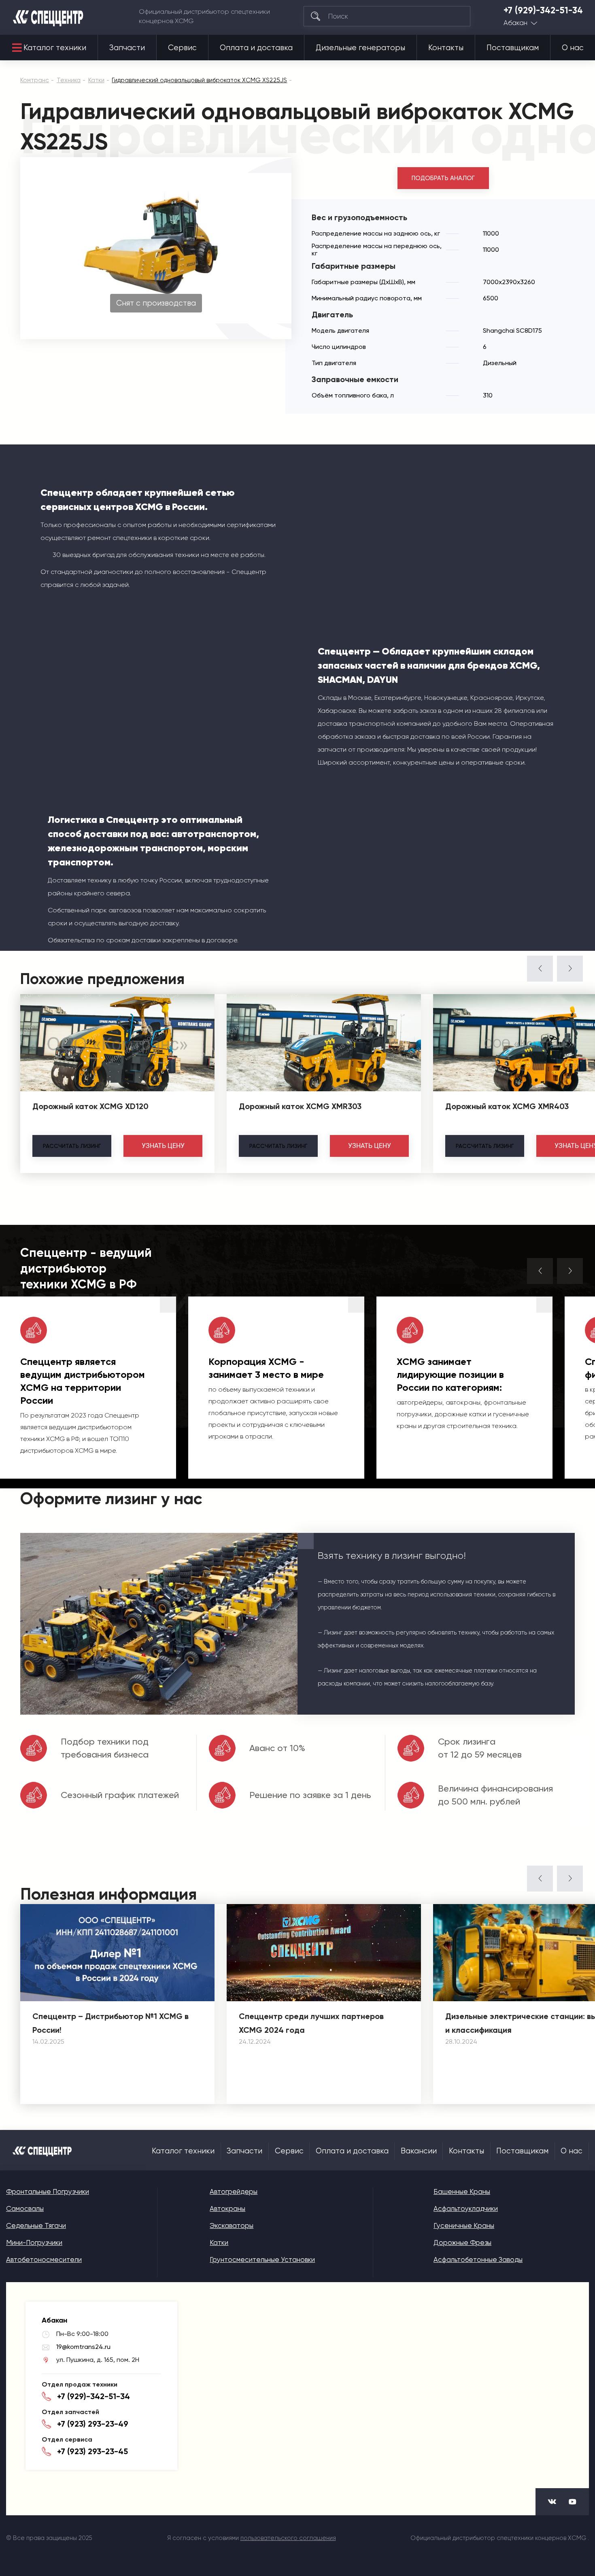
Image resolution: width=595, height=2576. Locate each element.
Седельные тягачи (36, 2225)
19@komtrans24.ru (83, 2347)
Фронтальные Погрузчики (48, 2191)
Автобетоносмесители (44, 2259)
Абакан (515, 23)
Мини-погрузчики (34, 2242)
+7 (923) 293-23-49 (93, 2424)
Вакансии (419, 2151)
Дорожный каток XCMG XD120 (90, 1106)
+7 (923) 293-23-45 (92, 2451)
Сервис (182, 48)
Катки (219, 2242)
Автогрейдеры (234, 2191)
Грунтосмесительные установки (262, 2259)
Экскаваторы (232, 2225)
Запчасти (127, 48)
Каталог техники (55, 48)
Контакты (446, 48)
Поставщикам (513, 48)
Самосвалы (25, 2208)
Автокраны (227, 2208)
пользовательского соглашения (288, 2538)
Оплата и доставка (256, 48)
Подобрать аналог (443, 178)
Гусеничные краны (464, 2225)
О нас (573, 48)
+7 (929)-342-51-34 (543, 11)
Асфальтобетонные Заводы (478, 2259)
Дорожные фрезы (462, 2242)
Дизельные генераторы (360, 48)
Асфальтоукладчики (466, 2208)
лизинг (72, 1146)
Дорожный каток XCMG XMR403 (507, 1106)
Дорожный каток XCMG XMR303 (300, 1106)
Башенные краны (462, 2191)
